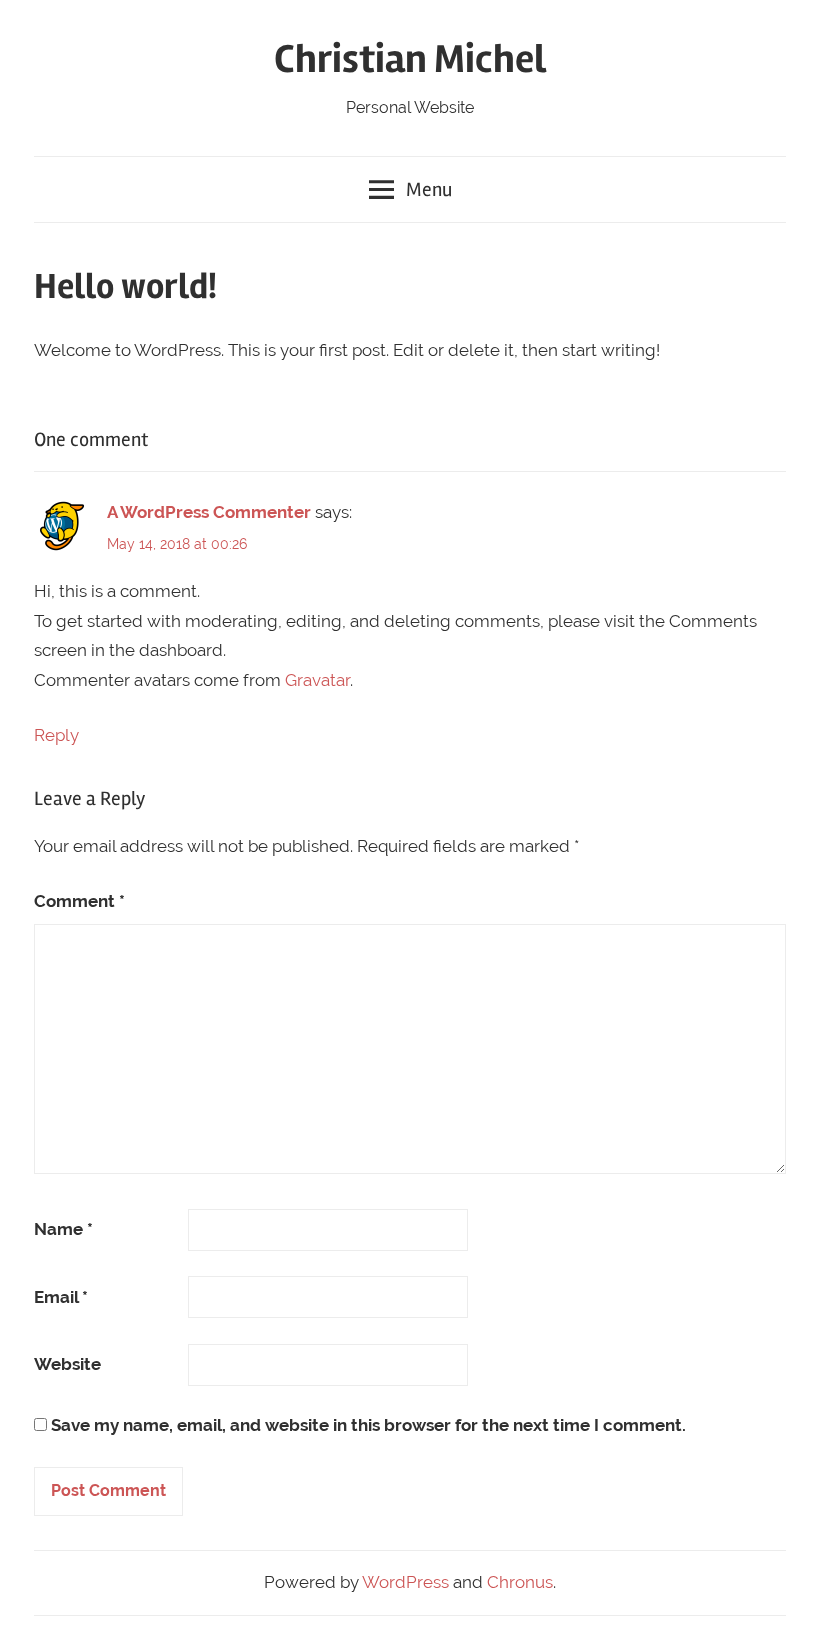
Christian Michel (410, 59)
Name (63, 1229)
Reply (56, 735)
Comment (79, 901)
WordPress (405, 1582)
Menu (429, 189)
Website (67, 1364)
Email (61, 1297)
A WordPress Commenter (209, 512)
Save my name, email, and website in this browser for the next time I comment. (368, 1425)
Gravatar (317, 680)
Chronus (520, 1582)
